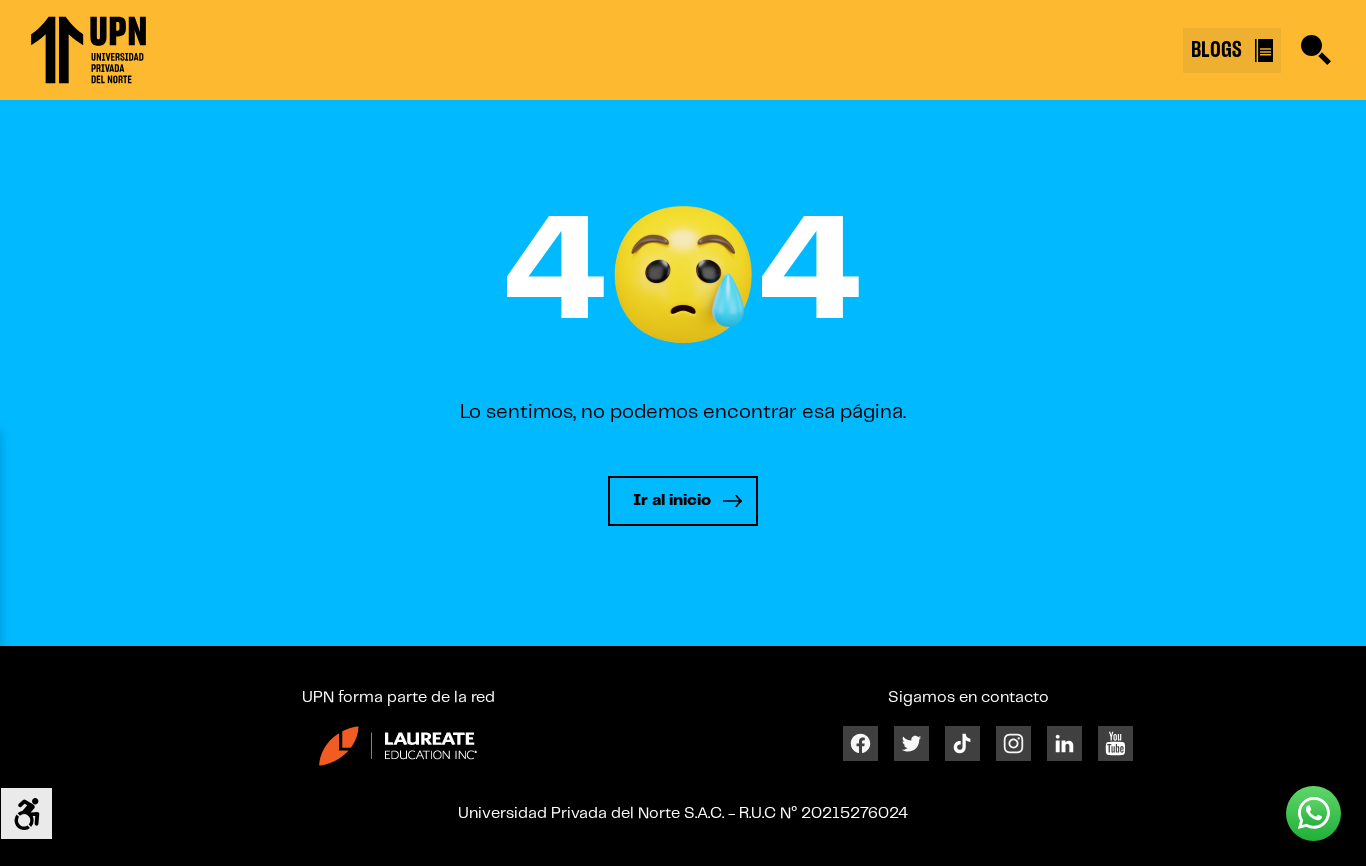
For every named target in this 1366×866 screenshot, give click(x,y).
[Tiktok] (962, 743)
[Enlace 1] (88, 50)
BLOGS (1219, 50)
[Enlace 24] (398, 745)
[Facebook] (860, 743)
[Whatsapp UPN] (1313, 813)
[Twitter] (911, 743)
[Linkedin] (1064, 743)
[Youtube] (1115, 743)
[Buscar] (1316, 50)
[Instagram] (1013, 743)
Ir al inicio (672, 500)
